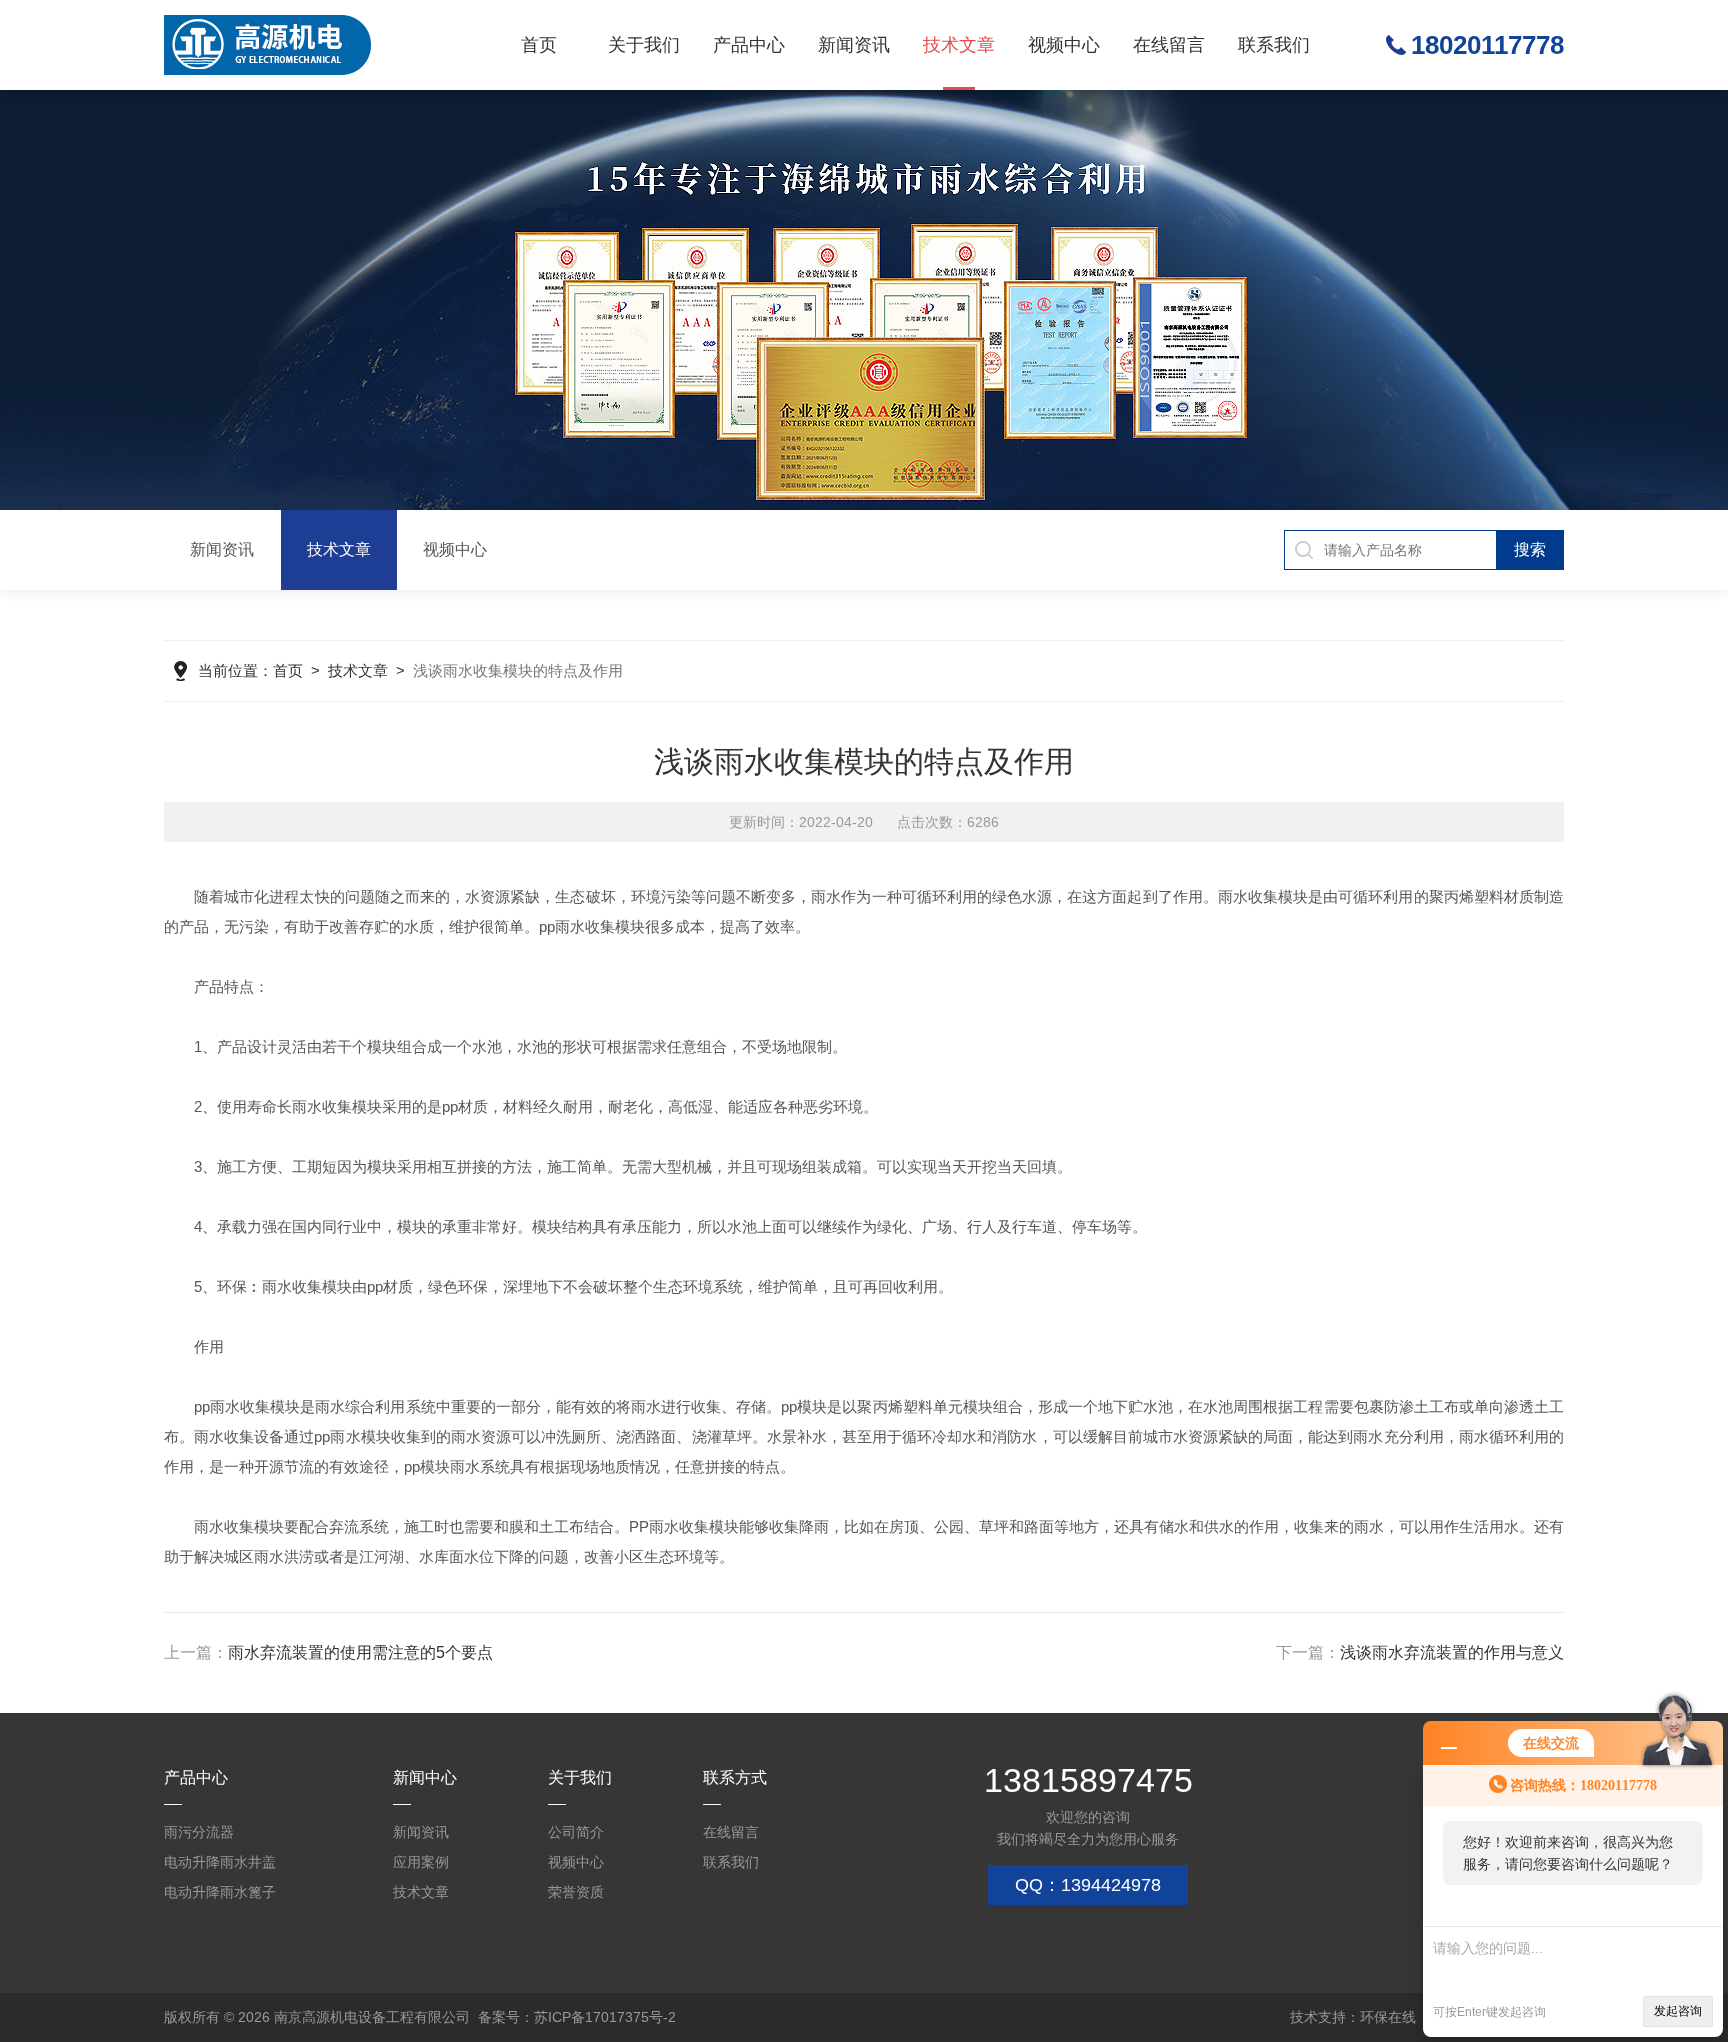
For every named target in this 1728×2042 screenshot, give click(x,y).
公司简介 (576, 1832)
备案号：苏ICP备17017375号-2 (577, 2017)
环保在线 (1388, 2017)
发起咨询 (1678, 2011)
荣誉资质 (576, 1892)
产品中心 (749, 45)
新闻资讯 (854, 45)
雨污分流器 (199, 1832)
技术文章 (959, 45)
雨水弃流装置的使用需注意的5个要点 (360, 1652)
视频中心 (1064, 45)
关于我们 (644, 45)
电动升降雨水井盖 (220, 1862)
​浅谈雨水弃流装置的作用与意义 (1452, 1652)
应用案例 (421, 1862)
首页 (539, 45)
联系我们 (1274, 45)
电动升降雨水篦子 (220, 1892)
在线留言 (1169, 45)
